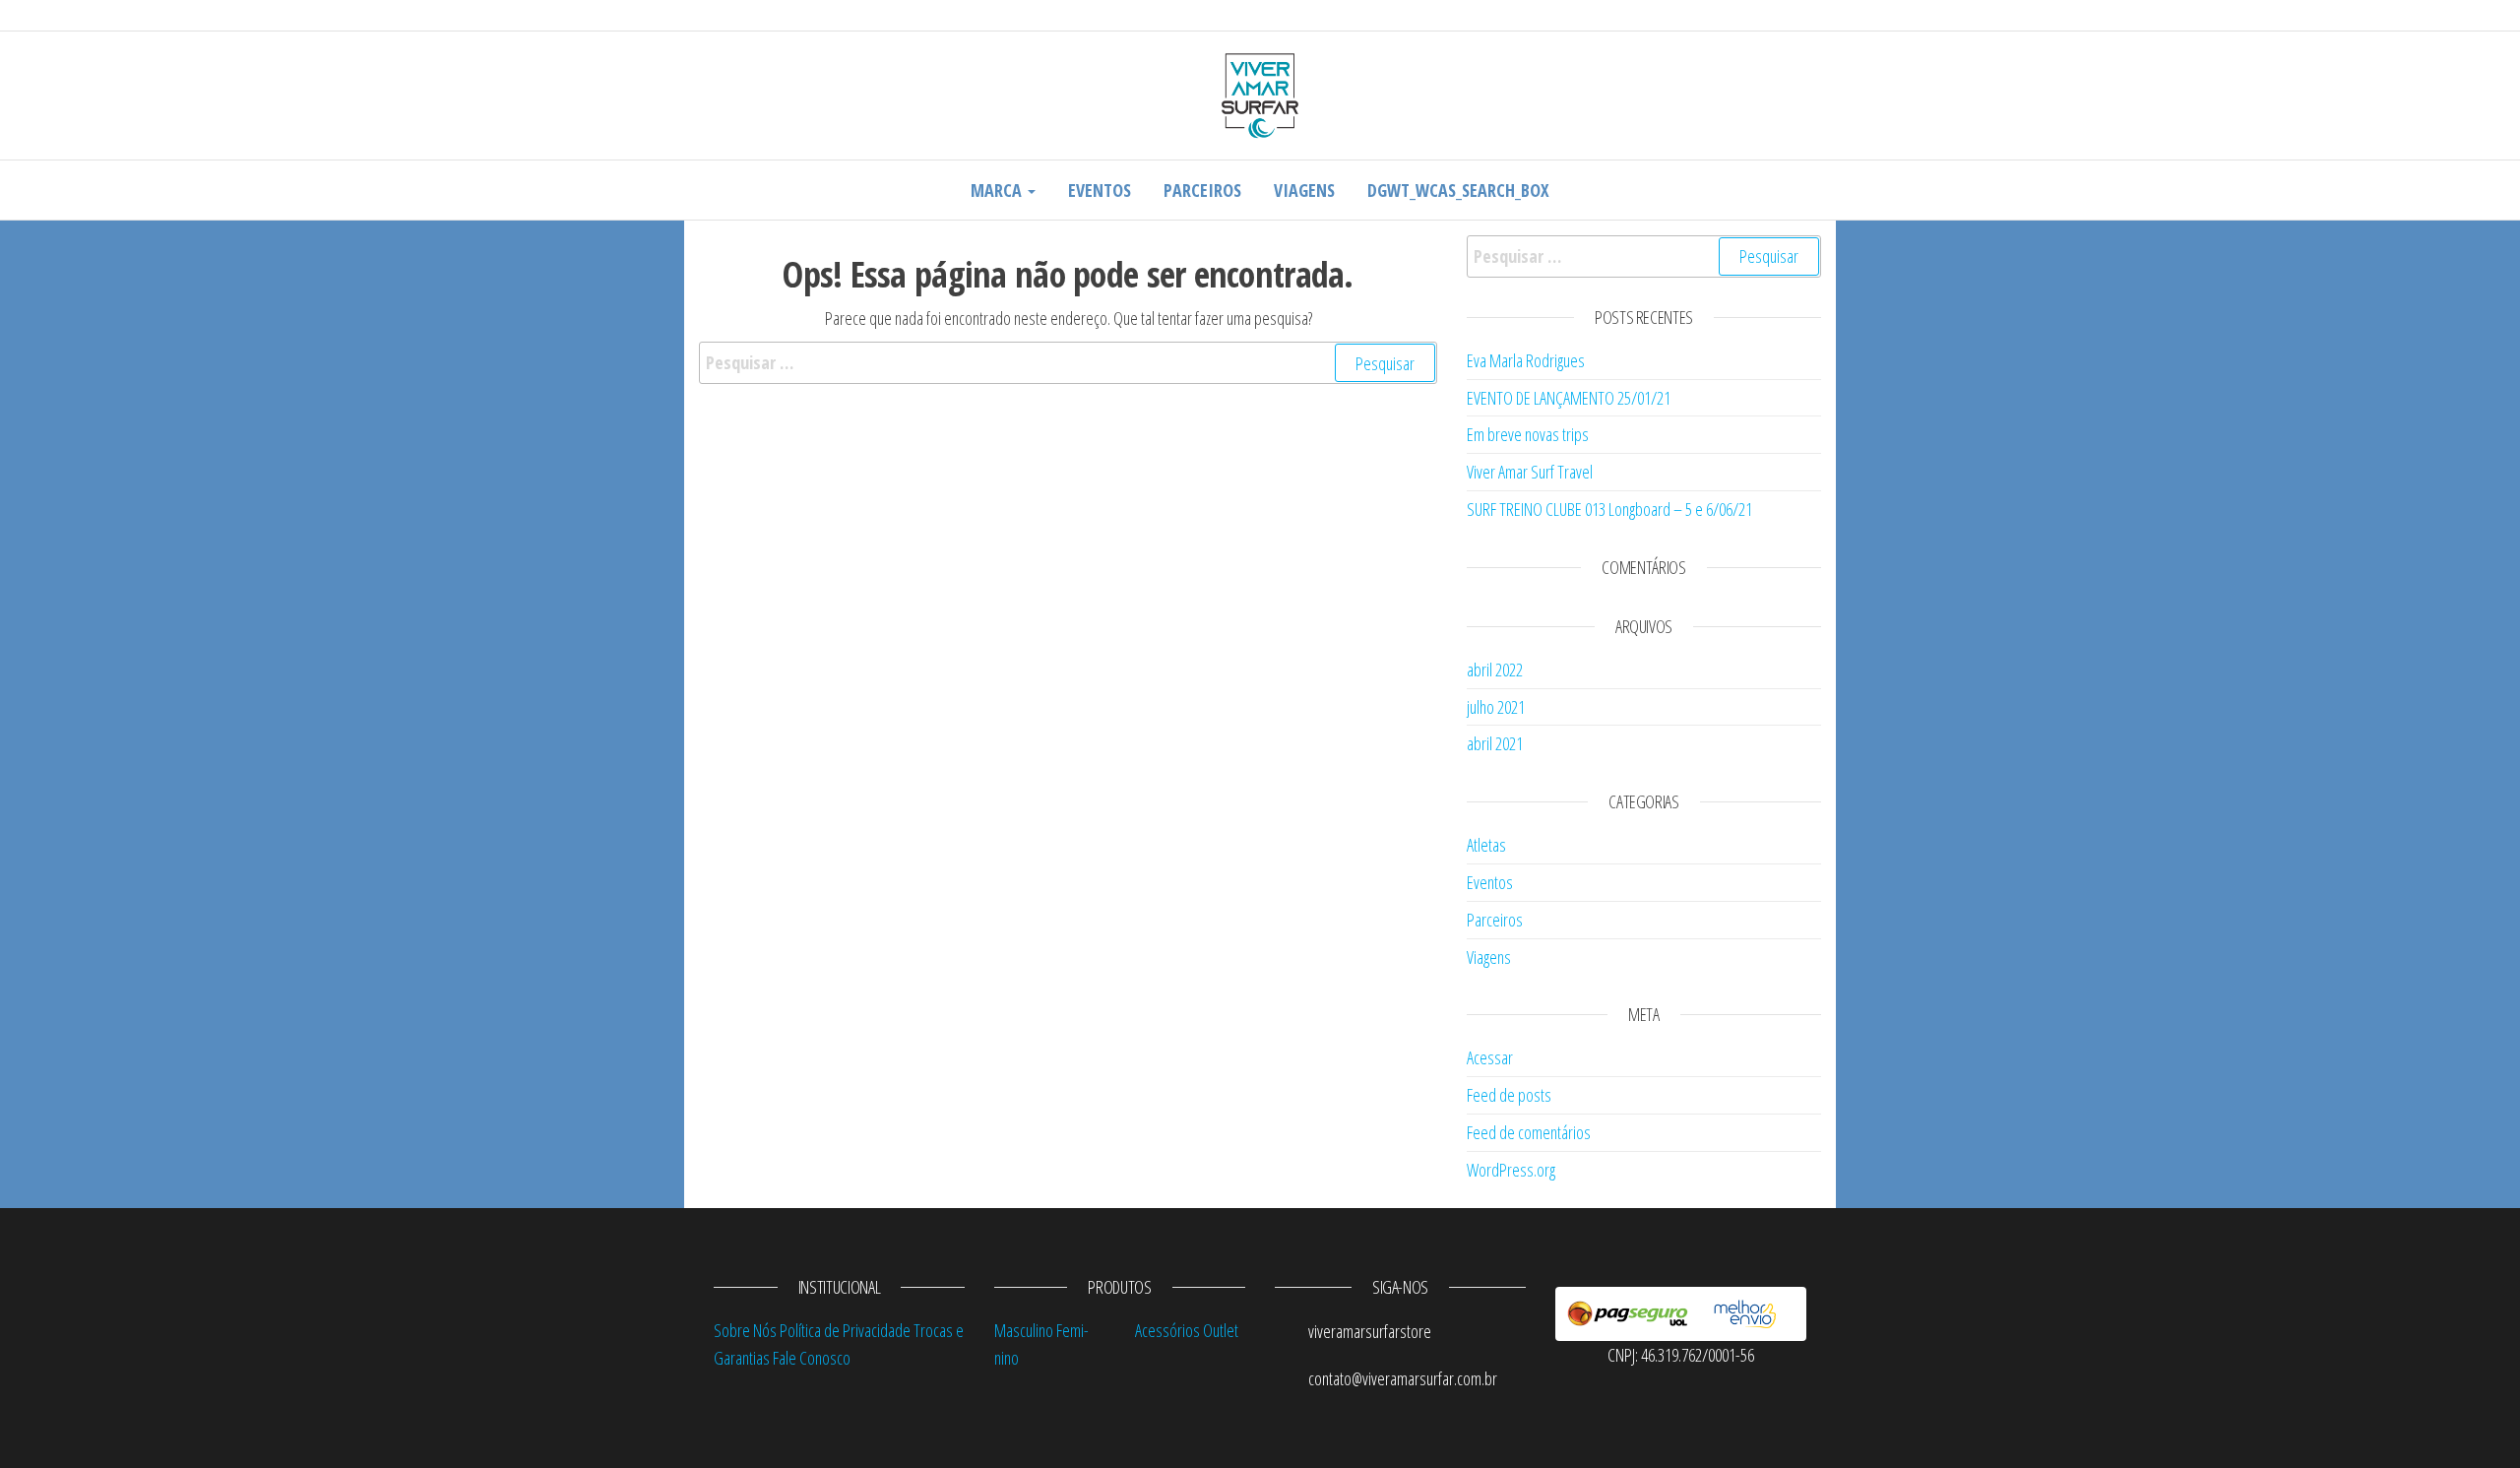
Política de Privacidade (845, 1330)
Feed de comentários (1529, 1132)
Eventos (1100, 190)
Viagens (1304, 190)
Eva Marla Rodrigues (1526, 360)
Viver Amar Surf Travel (1530, 472)
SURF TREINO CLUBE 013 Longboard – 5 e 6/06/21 (1609, 509)
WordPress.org (1511, 1170)
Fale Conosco (812, 1358)
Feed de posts (1509, 1095)
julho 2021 (1496, 707)
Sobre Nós (745, 1330)
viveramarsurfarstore (1368, 1331)
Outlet (1221, 1330)
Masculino (1024, 1330)
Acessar (1490, 1057)
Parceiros (1202, 190)
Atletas (1486, 845)
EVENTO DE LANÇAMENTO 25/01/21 (1569, 398)
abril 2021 (1495, 743)
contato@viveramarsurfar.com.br (1401, 1378)
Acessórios (1167, 1330)
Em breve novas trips (1528, 434)
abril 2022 (1495, 670)
